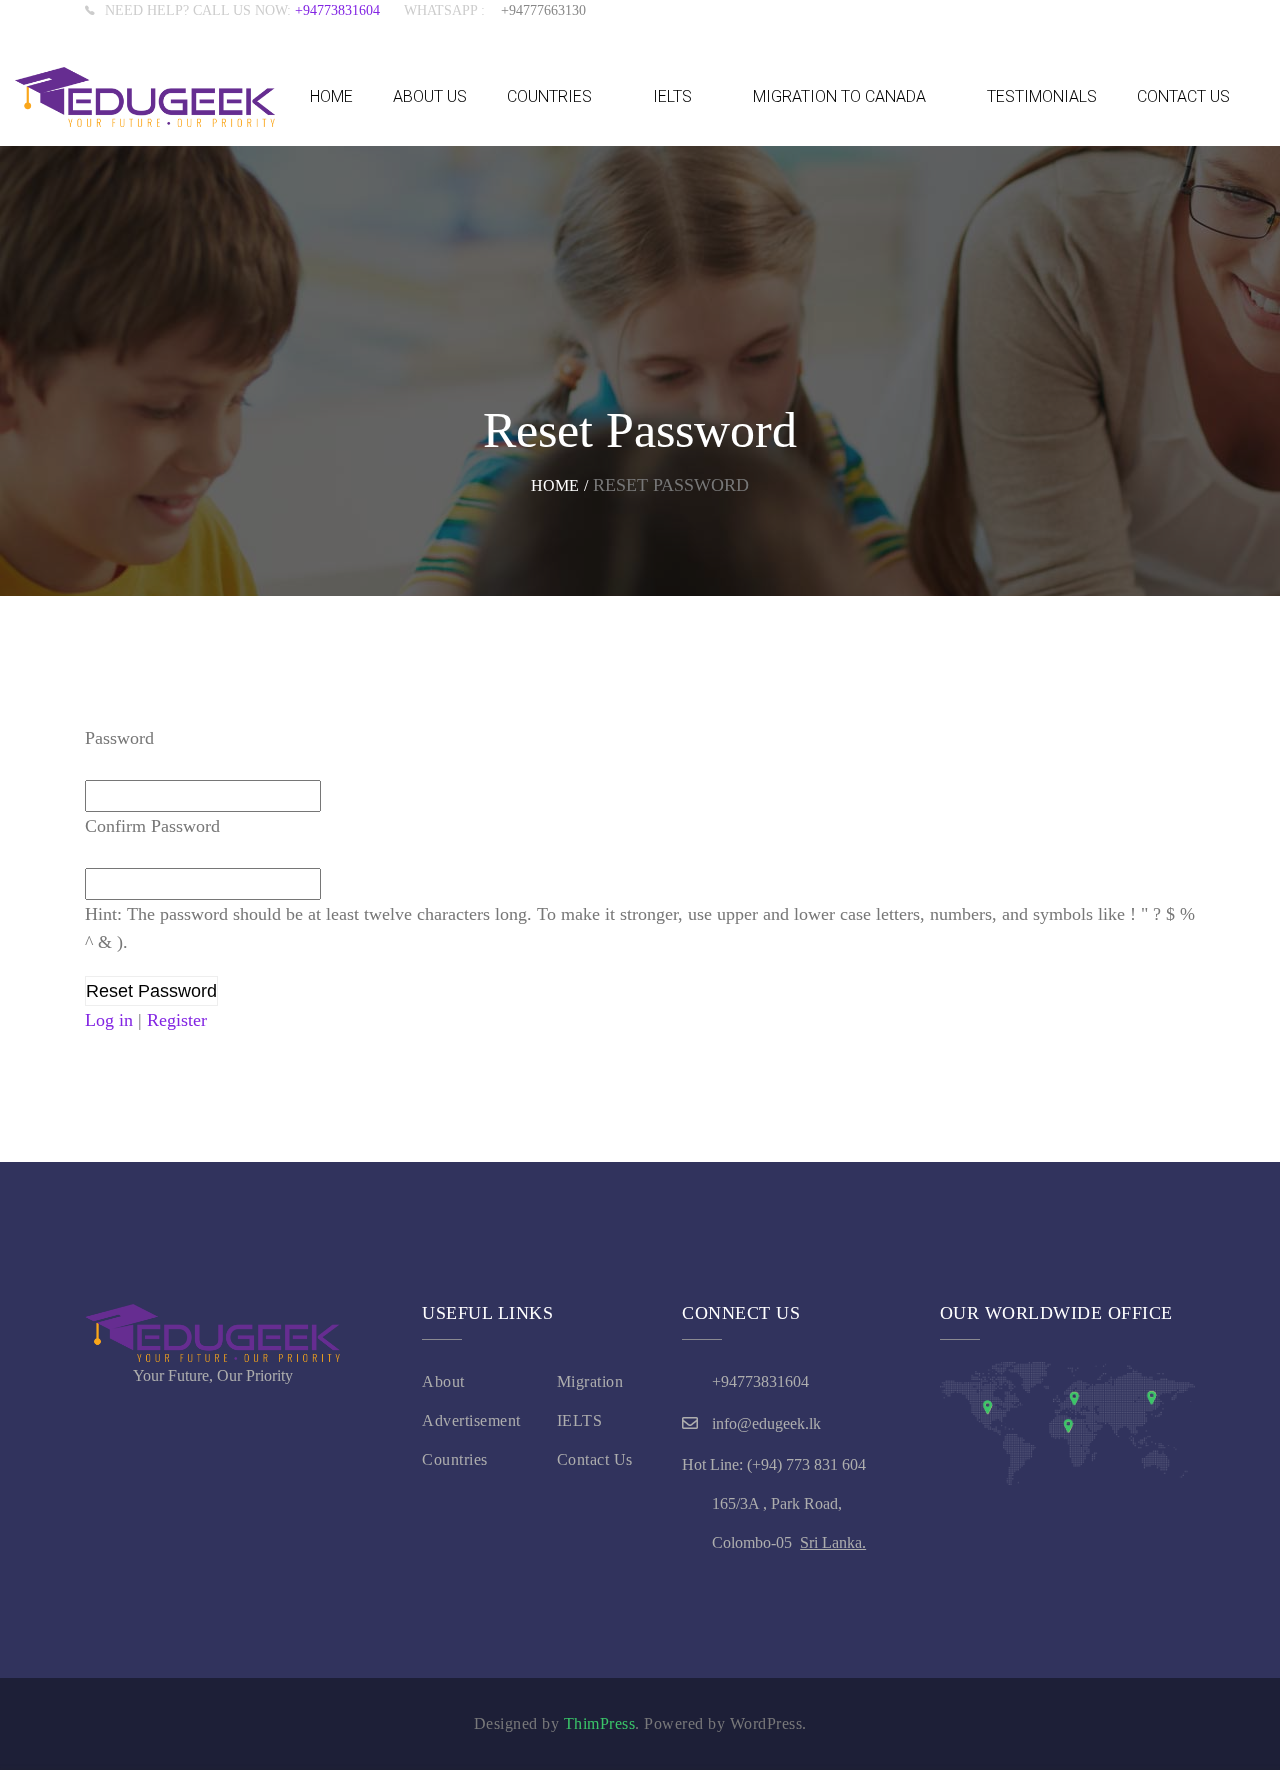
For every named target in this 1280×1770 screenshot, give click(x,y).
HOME (331, 96)
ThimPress (600, 1723)
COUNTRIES (549, 96)
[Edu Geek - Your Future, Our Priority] (145, 96)
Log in (109, 1020)
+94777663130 (543, 10)
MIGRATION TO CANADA (839, 96)
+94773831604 (349, 10)
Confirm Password (152, 826)
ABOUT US (430, 96)
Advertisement (471, 1420)
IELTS (672, 96)
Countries (455, 1459)
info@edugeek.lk (766, 1423)
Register (177, 1020)
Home (555, 485)
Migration (590, 1381)
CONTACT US (1183, 96)
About (443, 1381)
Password (119, 738)
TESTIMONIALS (1042, 96)
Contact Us (595, 1459)
